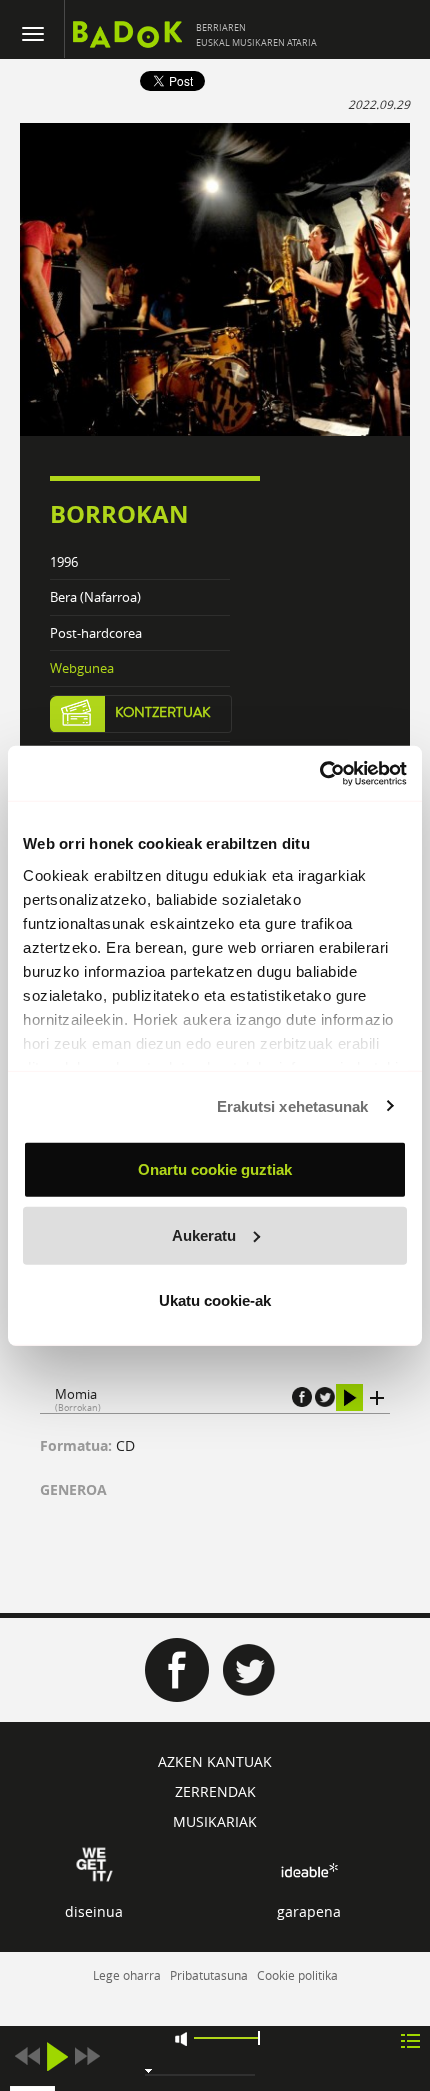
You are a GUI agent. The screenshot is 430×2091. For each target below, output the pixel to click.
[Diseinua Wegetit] (94, 1863)
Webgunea (82, 668)
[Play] (57, 2056)
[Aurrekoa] (27, 2056)
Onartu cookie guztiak (215, 1169)
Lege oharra (127, 1975)
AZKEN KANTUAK (215, 1761)
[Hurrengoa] (87, 2056)
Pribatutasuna (209, 1975)
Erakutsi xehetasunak (293, 1105)
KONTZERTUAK (163, 713)
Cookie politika (297, 1975)
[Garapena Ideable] (309, 1870)
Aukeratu (204, 1234)
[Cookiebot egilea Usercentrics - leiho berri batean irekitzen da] (319, 773)
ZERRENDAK (215, 1791)
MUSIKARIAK (215, 1821)
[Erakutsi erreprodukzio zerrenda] (410, 2039)
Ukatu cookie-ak (215, 1300)
